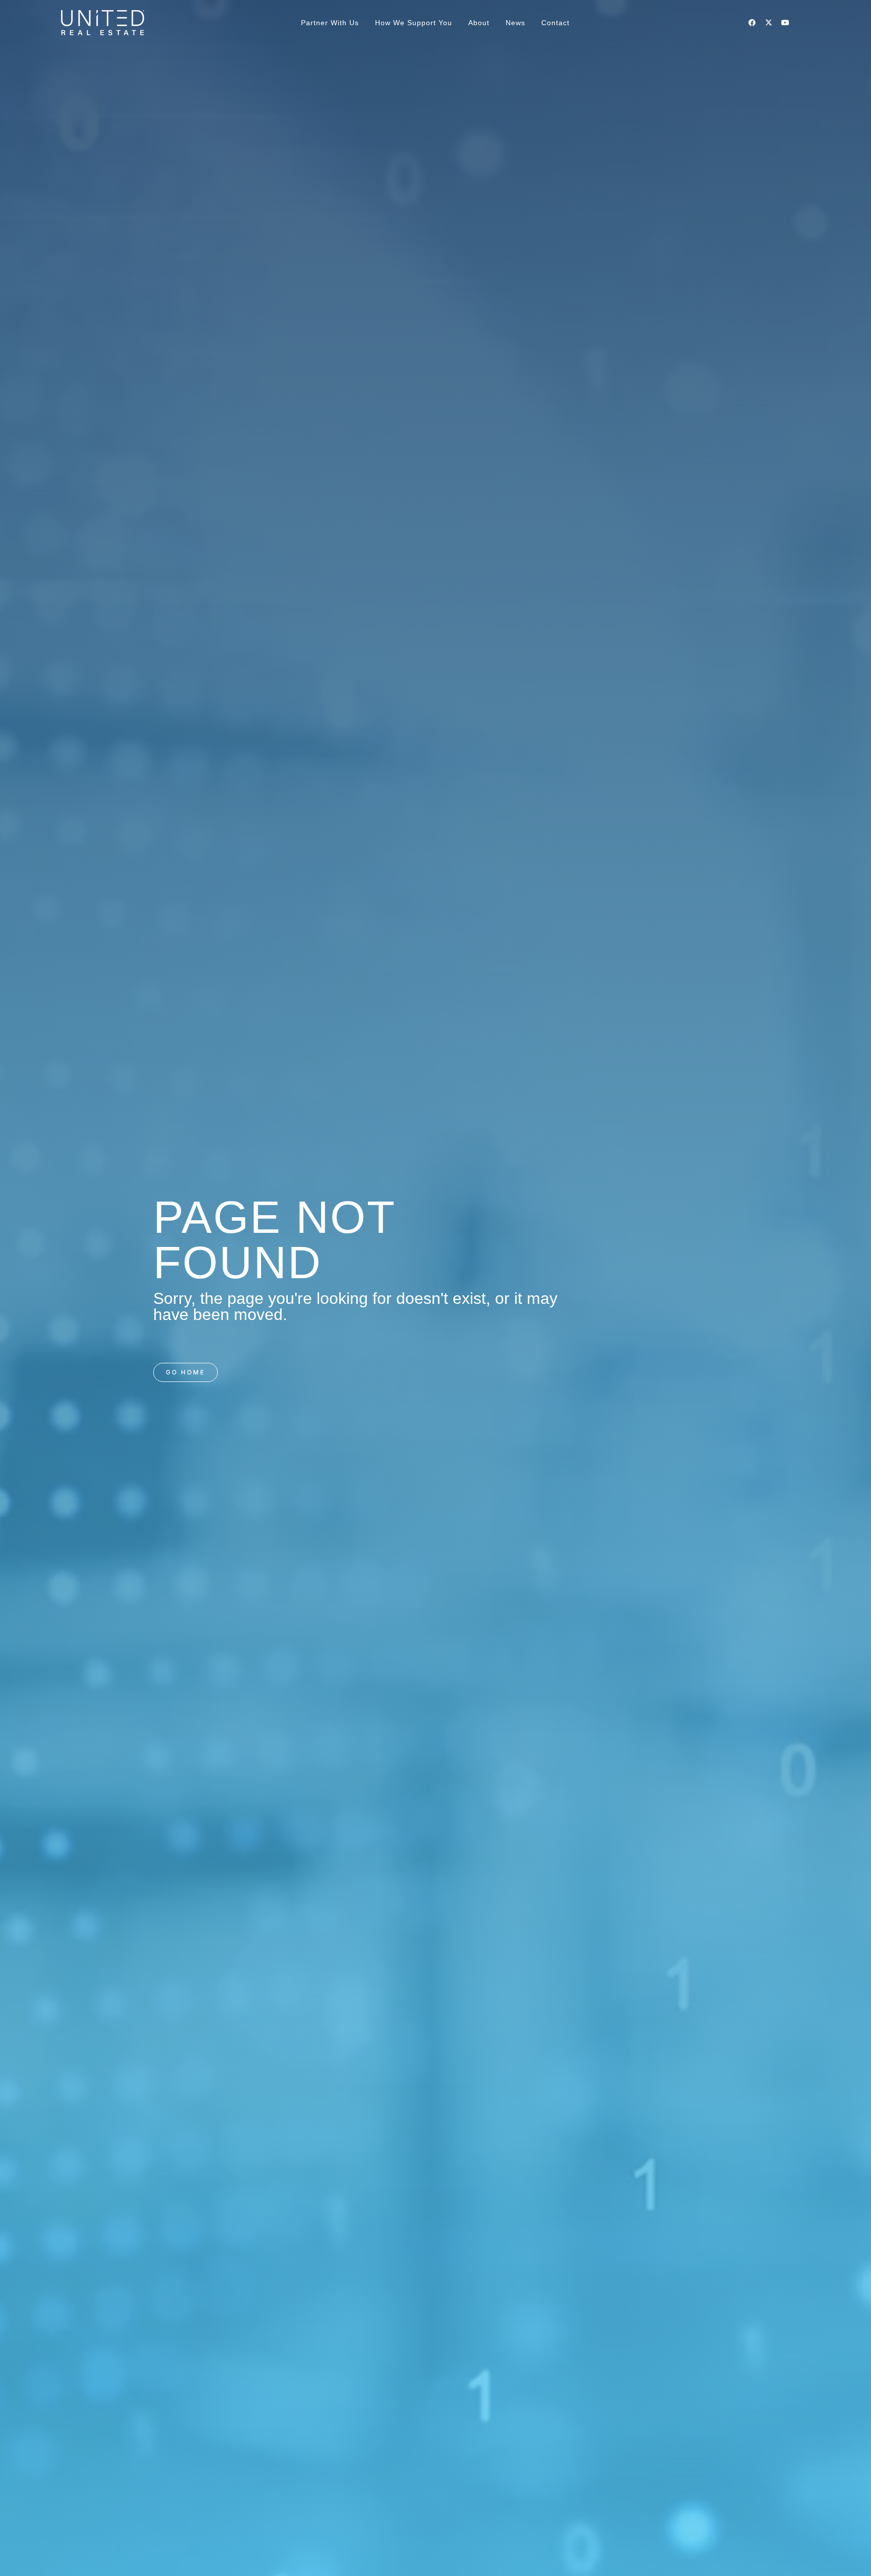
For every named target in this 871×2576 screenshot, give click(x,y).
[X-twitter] (769, 23)
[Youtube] (785, 23)
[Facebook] (752, 23)
